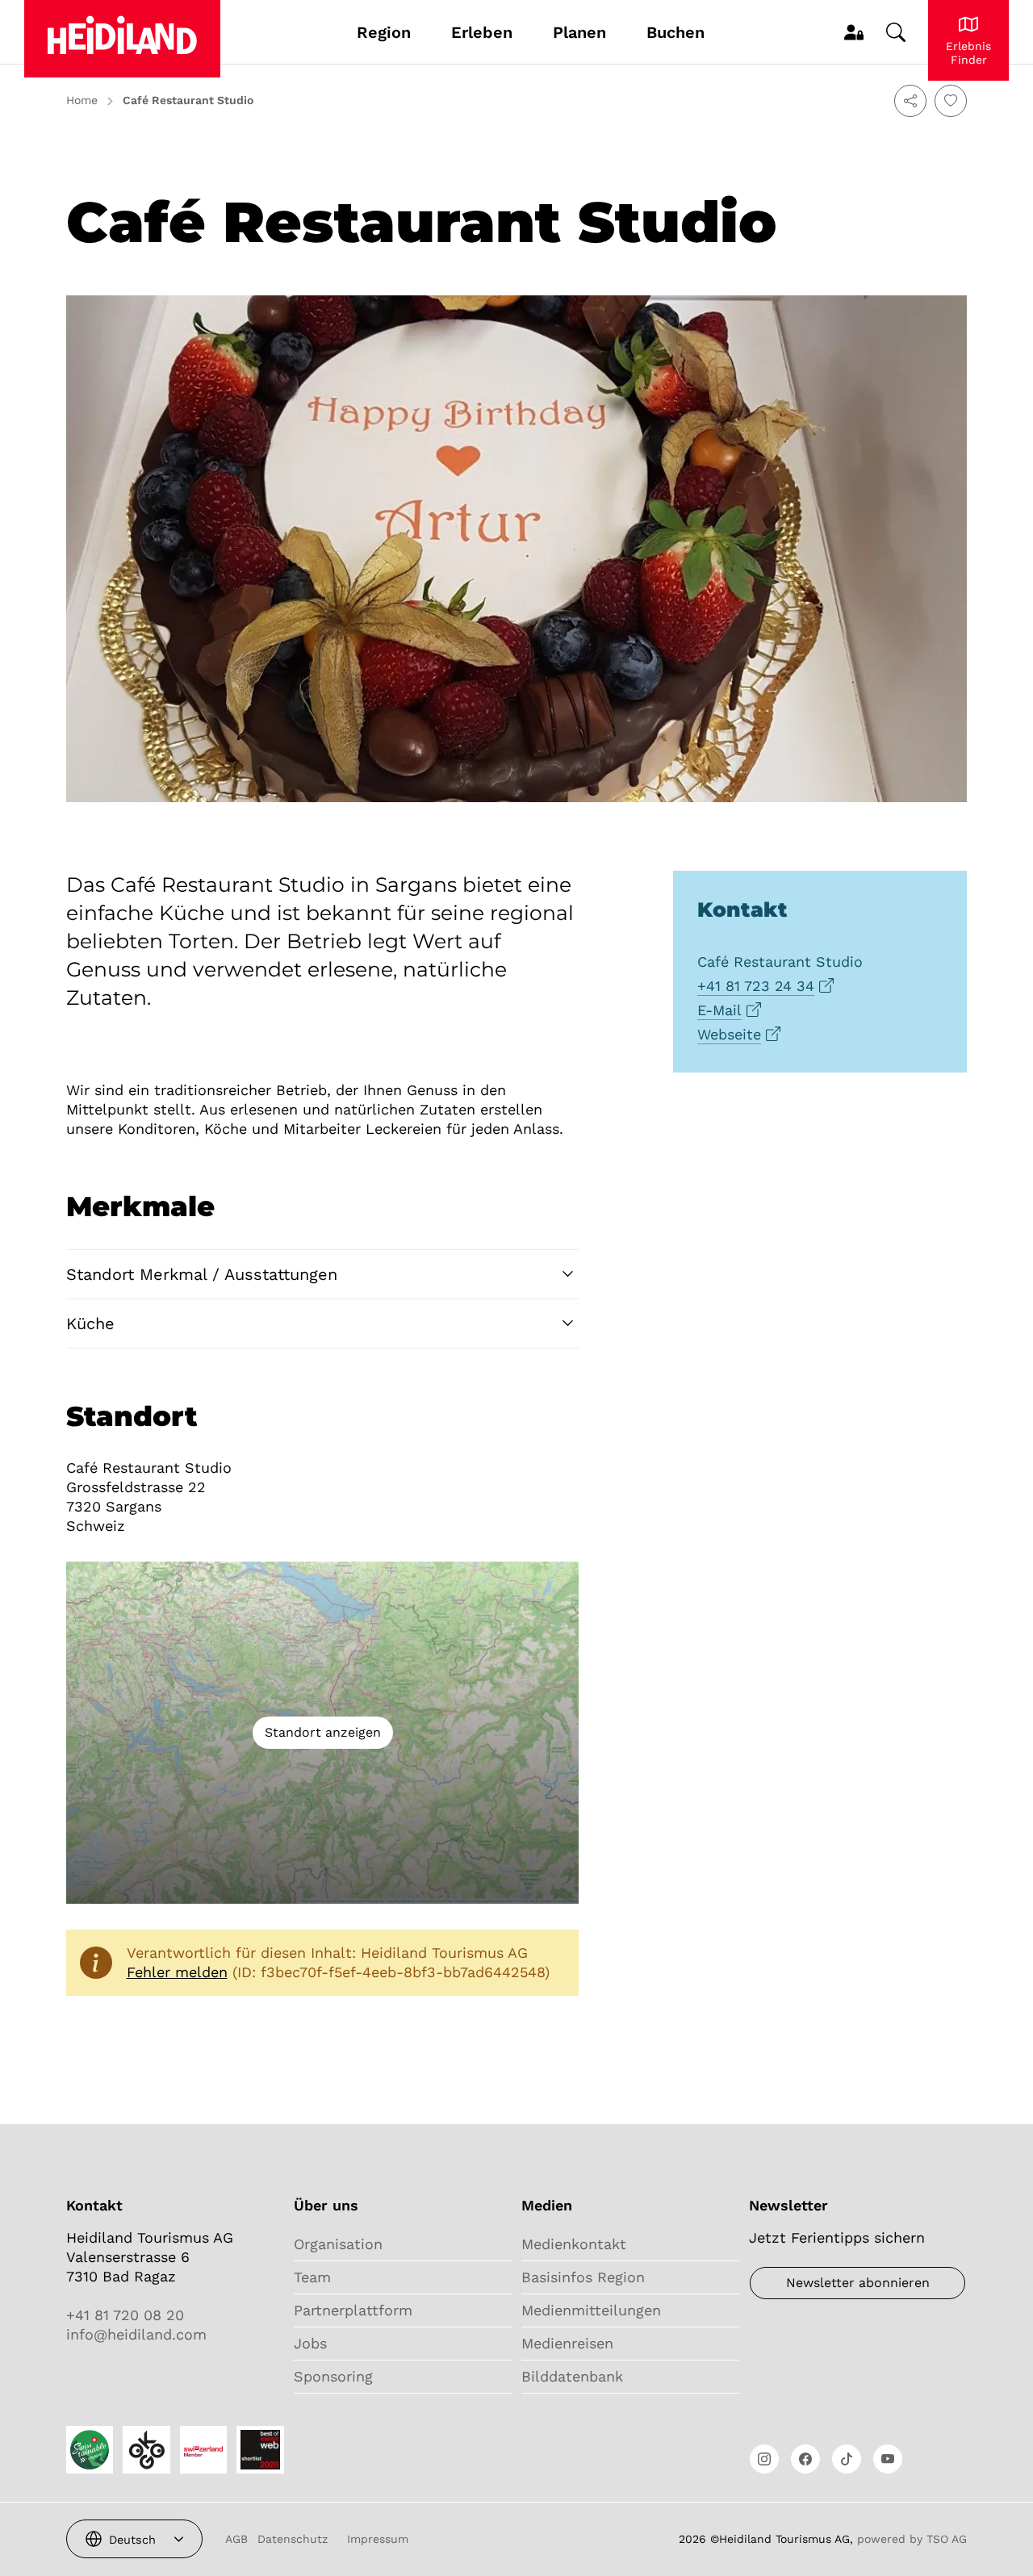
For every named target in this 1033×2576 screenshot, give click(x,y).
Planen (579, 32)
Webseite (729, 1034)
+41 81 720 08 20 (125, 2315)
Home (82, 100)
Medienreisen (567, 2343)
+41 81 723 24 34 (756, 986)
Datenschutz (293, 2539)
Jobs (310, 2343)
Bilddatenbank (572, 2376)
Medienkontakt (574, 2244)
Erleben (482, 32)
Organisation (338, 2244)
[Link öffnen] (764, 2459)
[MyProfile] (854, 32)
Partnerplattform (353, 2310)
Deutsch (132, 2540)
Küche (90, 1324)
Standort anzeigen (323, 1732)
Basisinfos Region (583, 2277)
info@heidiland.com (136, 2334)
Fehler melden (177, 1972)
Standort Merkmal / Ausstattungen (202, 1274)
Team (312, 2277)
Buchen (675, 32)
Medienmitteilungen (591, 2310)
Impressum (378, 2539)
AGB (236, 2539)
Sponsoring (333, 2376)
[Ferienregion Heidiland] (122, 39)
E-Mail (719, 1010)
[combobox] (134, 2539)
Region (384, 32)
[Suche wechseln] (896, 32)
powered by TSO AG (912, 2539)
